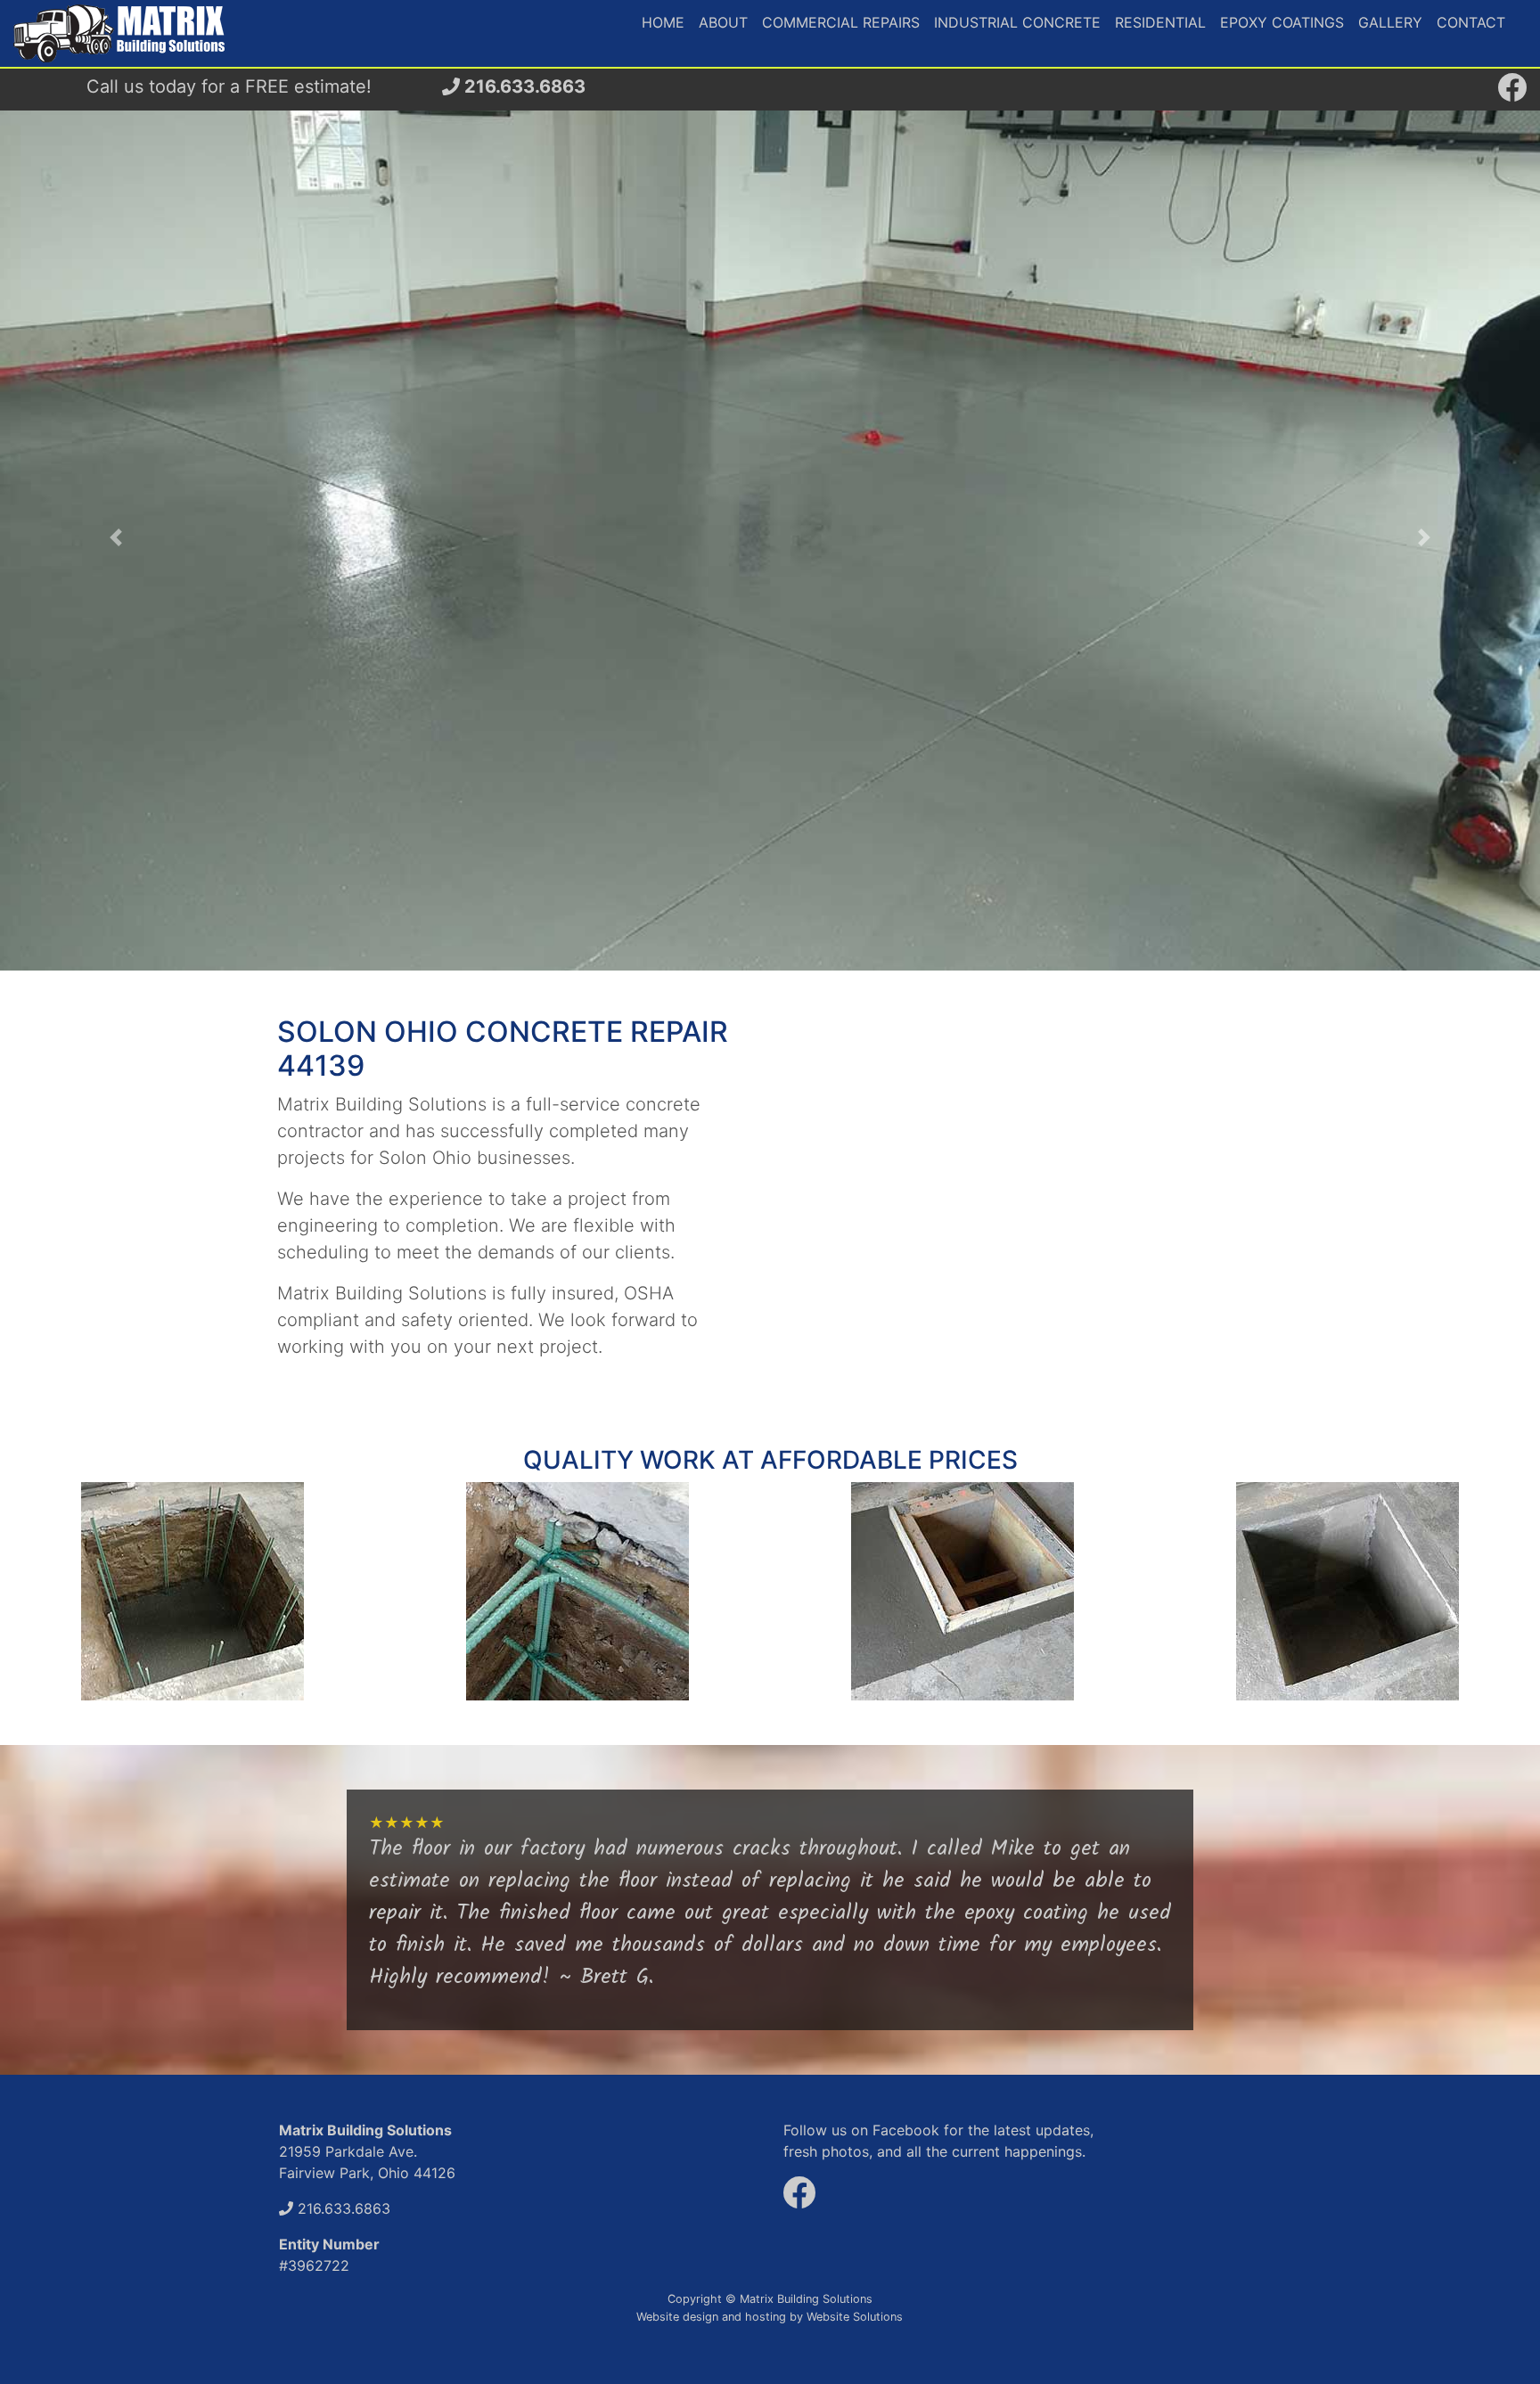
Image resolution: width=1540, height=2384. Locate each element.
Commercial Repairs (841, 22)
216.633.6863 (523, 86)
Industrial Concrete (1017, 22)
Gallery (1390, 22)
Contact (1471, 22)
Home (663, 22)
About (723, 22)
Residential (1160, 22)
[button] (115, 537)
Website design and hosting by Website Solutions (770, 2317)
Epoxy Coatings (1282, 22)
